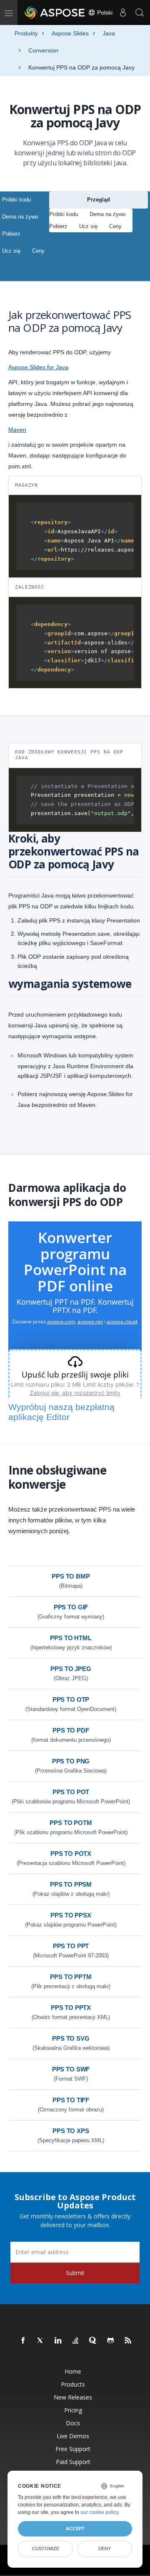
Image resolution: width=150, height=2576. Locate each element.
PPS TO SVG (71, 2038)
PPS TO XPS (71, 2131)
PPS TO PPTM (71, 1977)
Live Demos (73, 2436)
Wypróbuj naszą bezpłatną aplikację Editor (61, 1412)
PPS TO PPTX (71, 2008)
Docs (73, 2423)
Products (73, 2384)
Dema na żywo (20, 217)
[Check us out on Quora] (93, 2341)
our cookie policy (99, 2512)
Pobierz (11, 234)
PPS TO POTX (71, 1854)
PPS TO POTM (71, 1823)
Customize (46, 2549)
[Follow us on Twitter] (41, 2341)
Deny (105, 2549)
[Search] (140, 12)
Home (73, 2371)
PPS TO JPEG (71, 1669)
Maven (17, 430)
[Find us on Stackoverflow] (76, 2341)
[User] (123, 12)
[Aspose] (55, 12)
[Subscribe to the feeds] (128, 2341)
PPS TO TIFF (71, 2100)
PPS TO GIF (71, 1607)
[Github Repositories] (111, 2341)
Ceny (38, 251)
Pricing (73, 2410)
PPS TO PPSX (71, 1915)
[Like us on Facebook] (23, 2341)
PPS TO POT (71, 1792)
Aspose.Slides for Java (38, 367)
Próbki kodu (16, 200)
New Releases (73, 2397)
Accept (75, 2529)
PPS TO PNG (71, 1761)
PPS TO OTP (71, 1700)
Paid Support (73, 2462)
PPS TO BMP (71, 1576)
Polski (104, 12)
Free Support (73, 2449)
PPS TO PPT (71, 1946)
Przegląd (99, 200)
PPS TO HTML (71, 1638)
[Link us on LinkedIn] (58, 2341)
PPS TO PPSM (71, 1884)
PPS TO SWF (71, 2069)
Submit (75, 2273)
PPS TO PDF (71, 1730)
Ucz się (11, 251)
